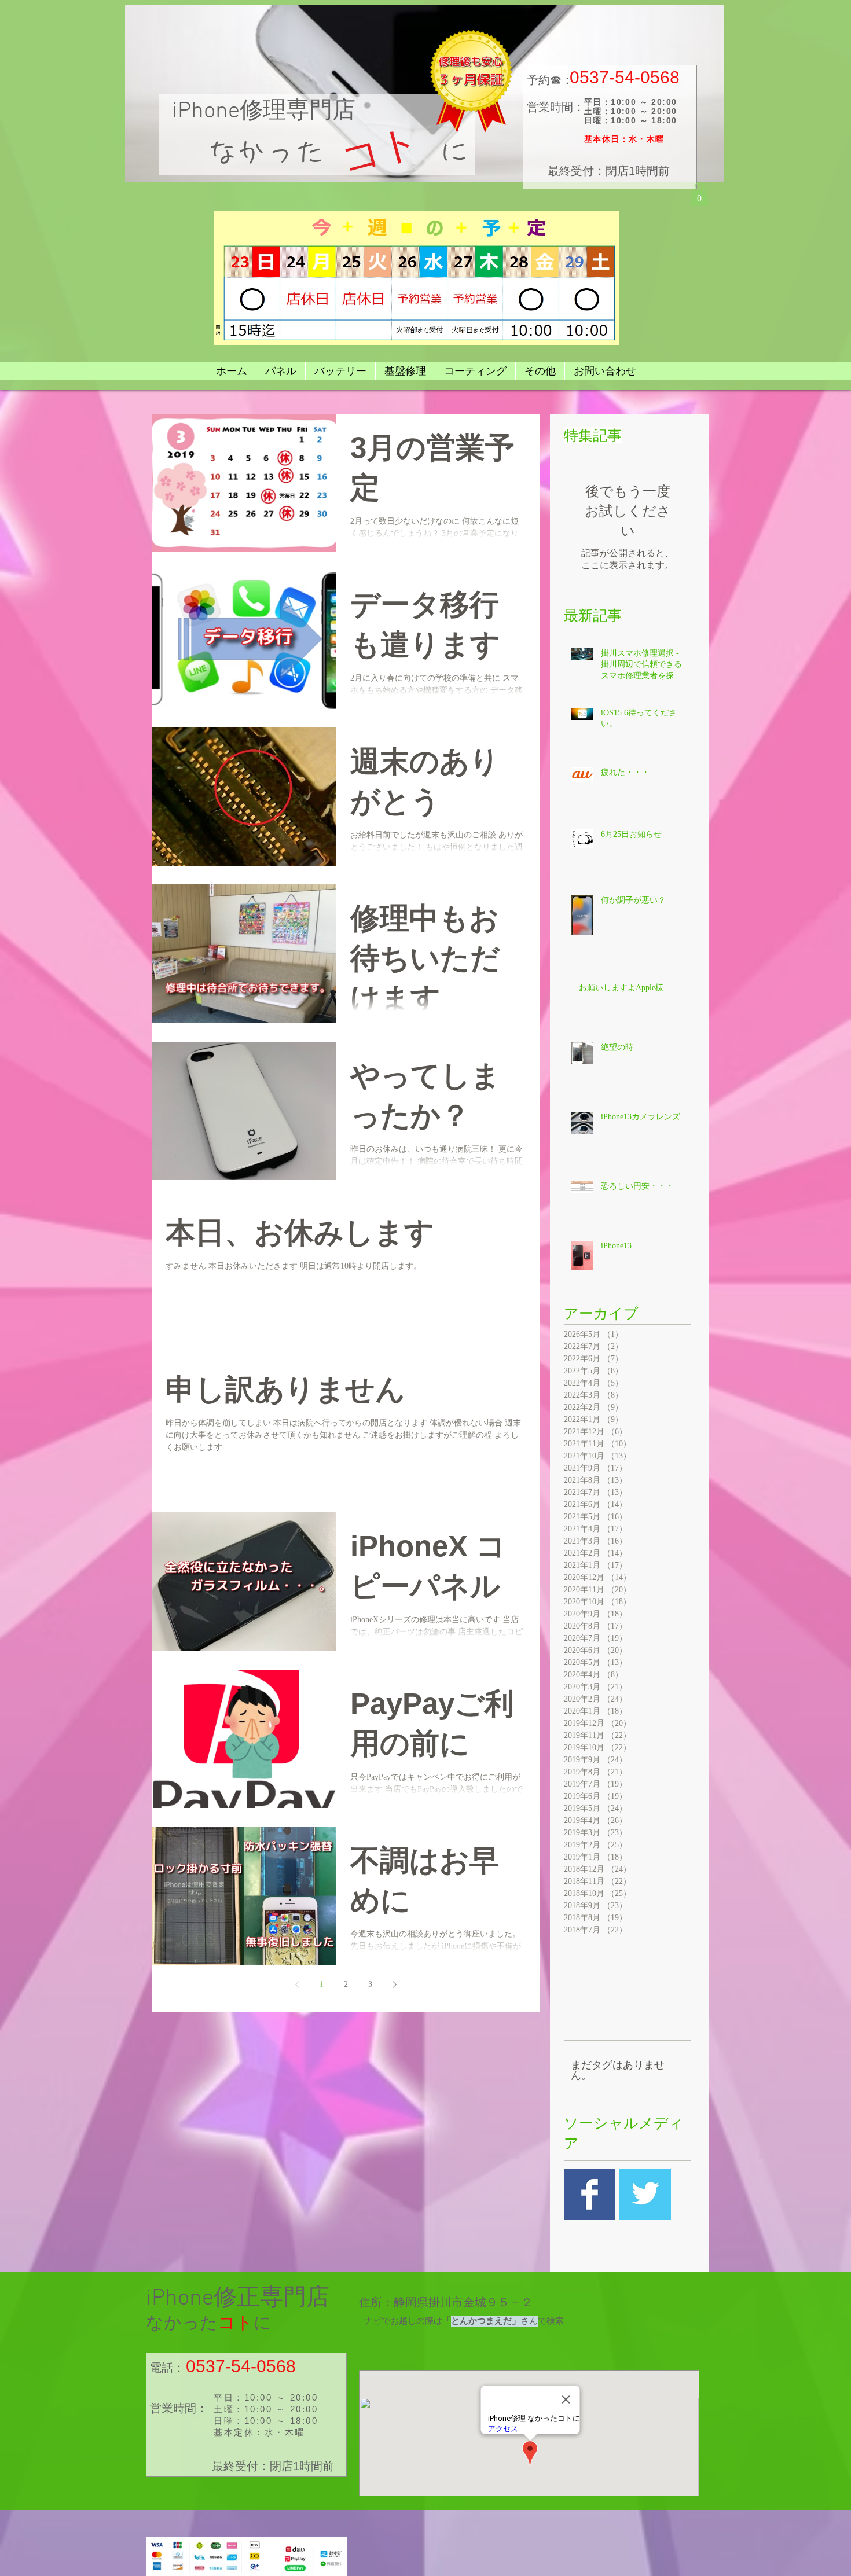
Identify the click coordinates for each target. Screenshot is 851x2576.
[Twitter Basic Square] (645, 2194)
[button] (699, 194)
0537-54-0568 (625, 77)
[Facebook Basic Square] (590, 2194)
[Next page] (394, 1985)
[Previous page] (297, 1985)
